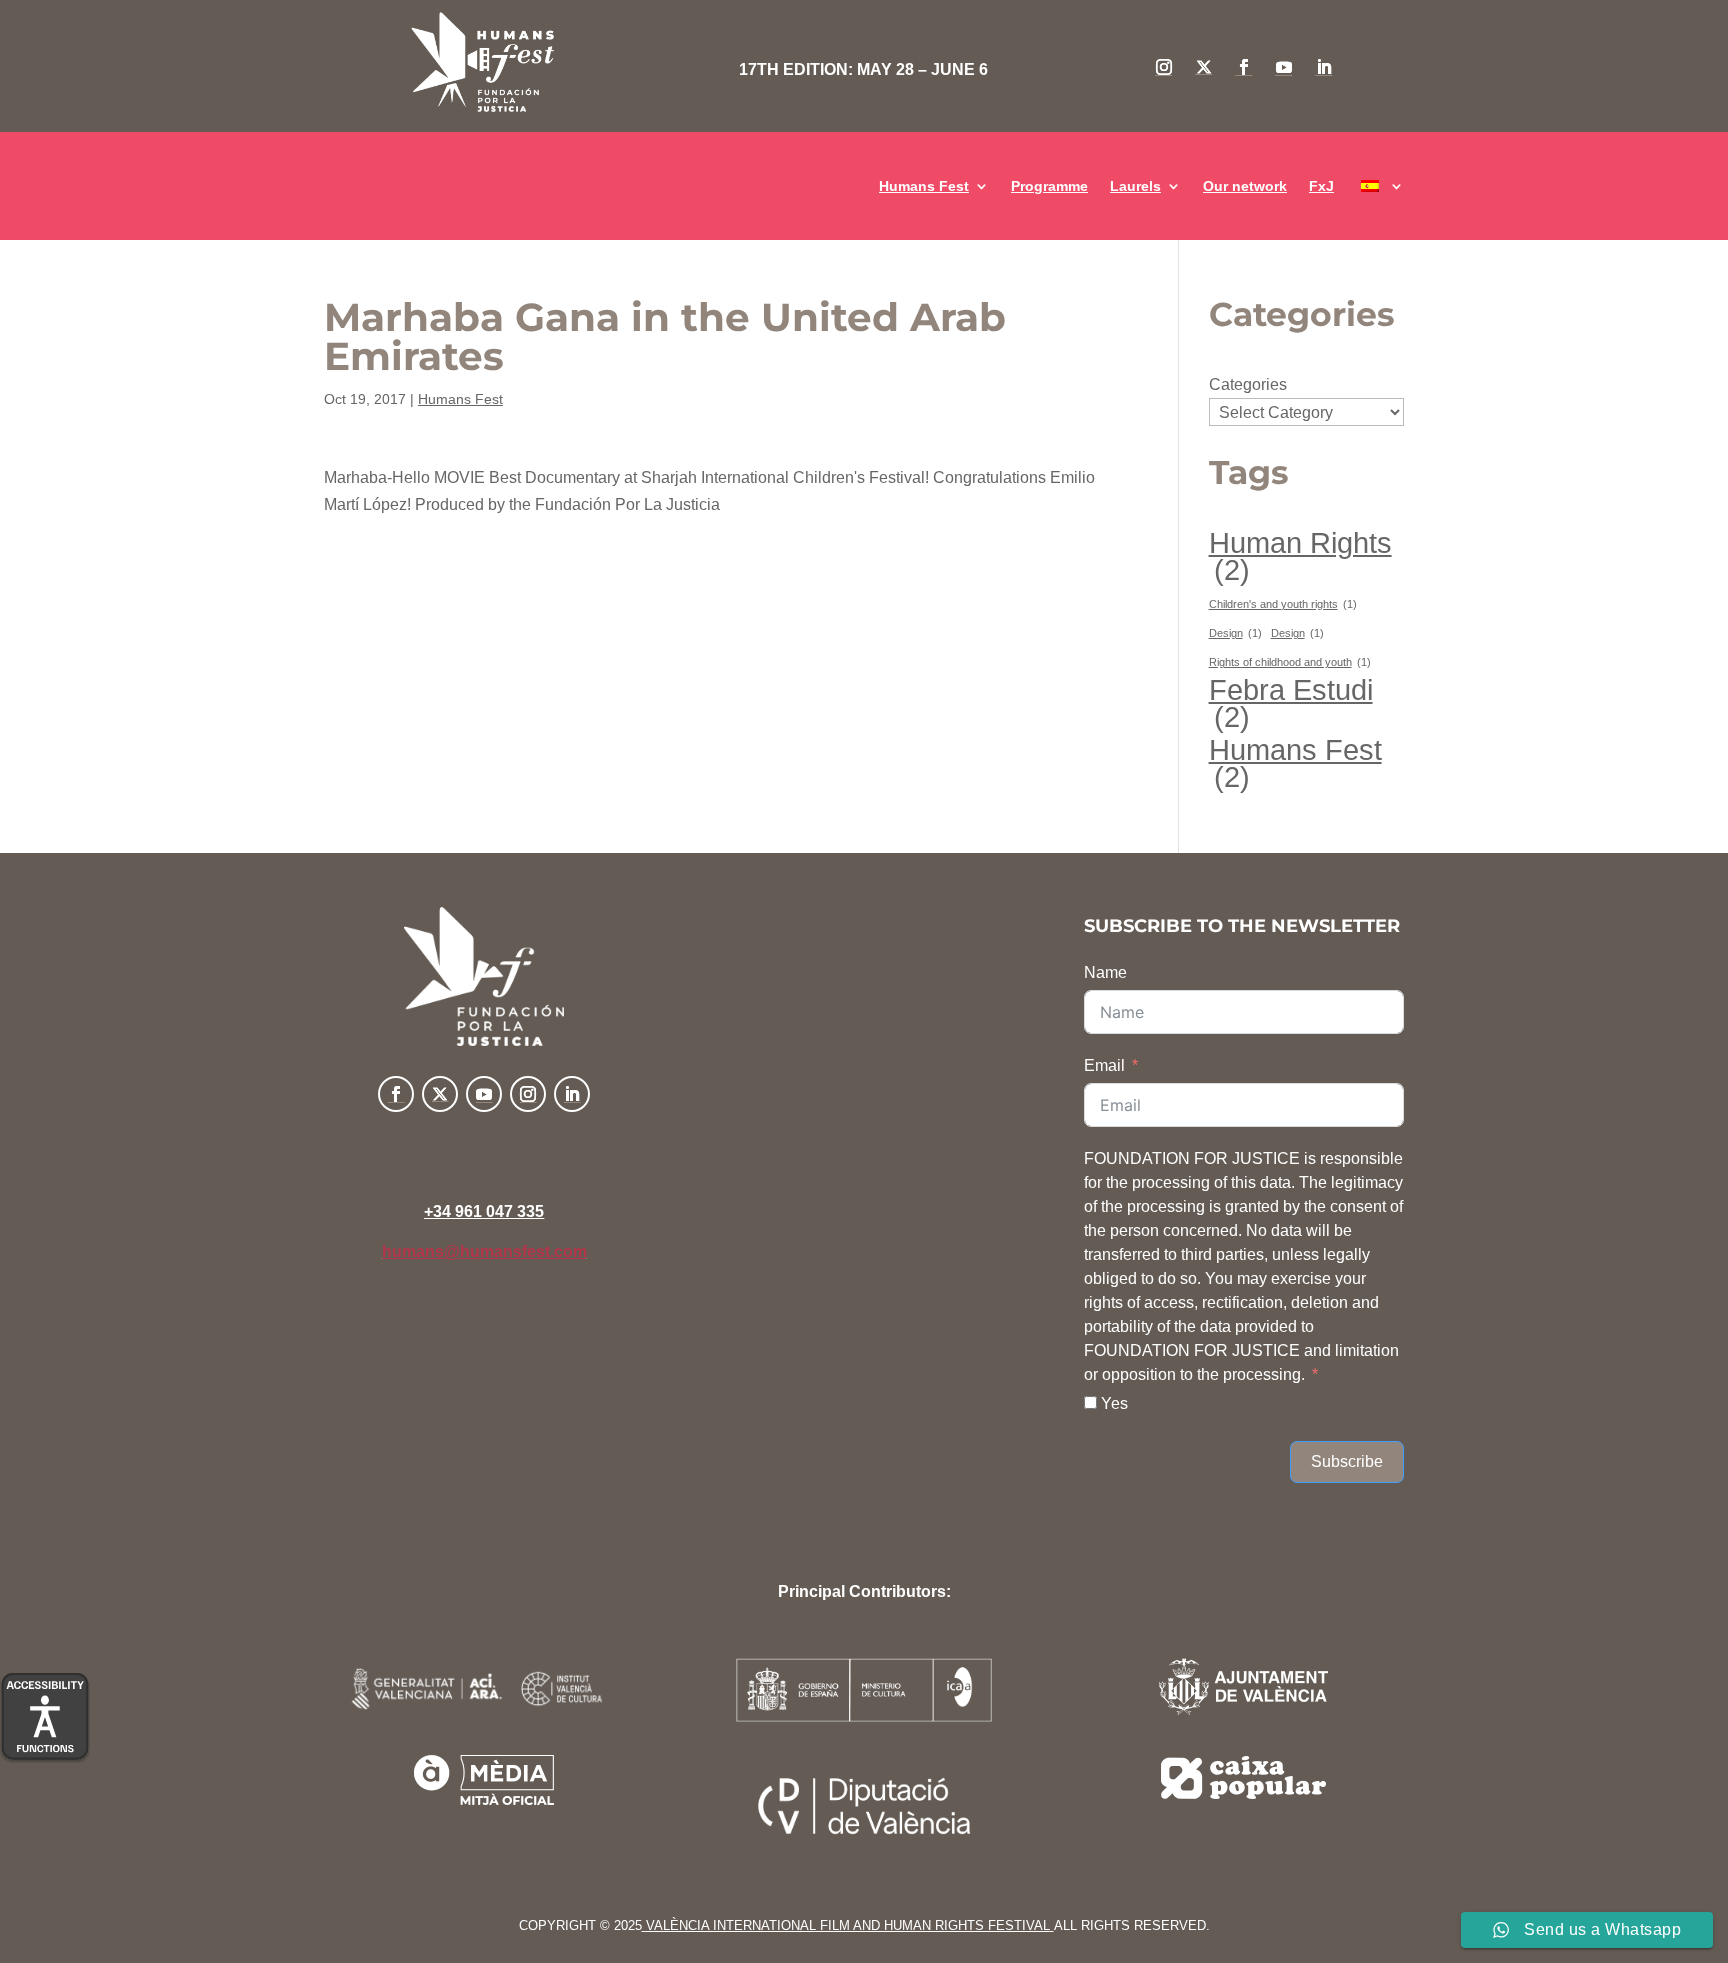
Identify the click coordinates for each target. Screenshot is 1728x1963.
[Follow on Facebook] (1244, 67)
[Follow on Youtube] (1284, 67)
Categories (1248, 384)
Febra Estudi (1291, 703)
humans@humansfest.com (484, 1251)
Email (1104, 1065)
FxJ (1321, 186)
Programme (1049, 186)
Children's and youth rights (1283, 604)
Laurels (1135, 186)
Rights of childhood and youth (1290, 662)
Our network (1245, 186)
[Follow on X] (1204, 67)
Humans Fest (924, 186)
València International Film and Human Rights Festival (848, 1925)
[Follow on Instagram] (1164, 67)
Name (1105, 972)
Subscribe (1347, 1461)
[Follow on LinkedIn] (1324, 67)
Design (1235, 633)
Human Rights (1300, 556)
